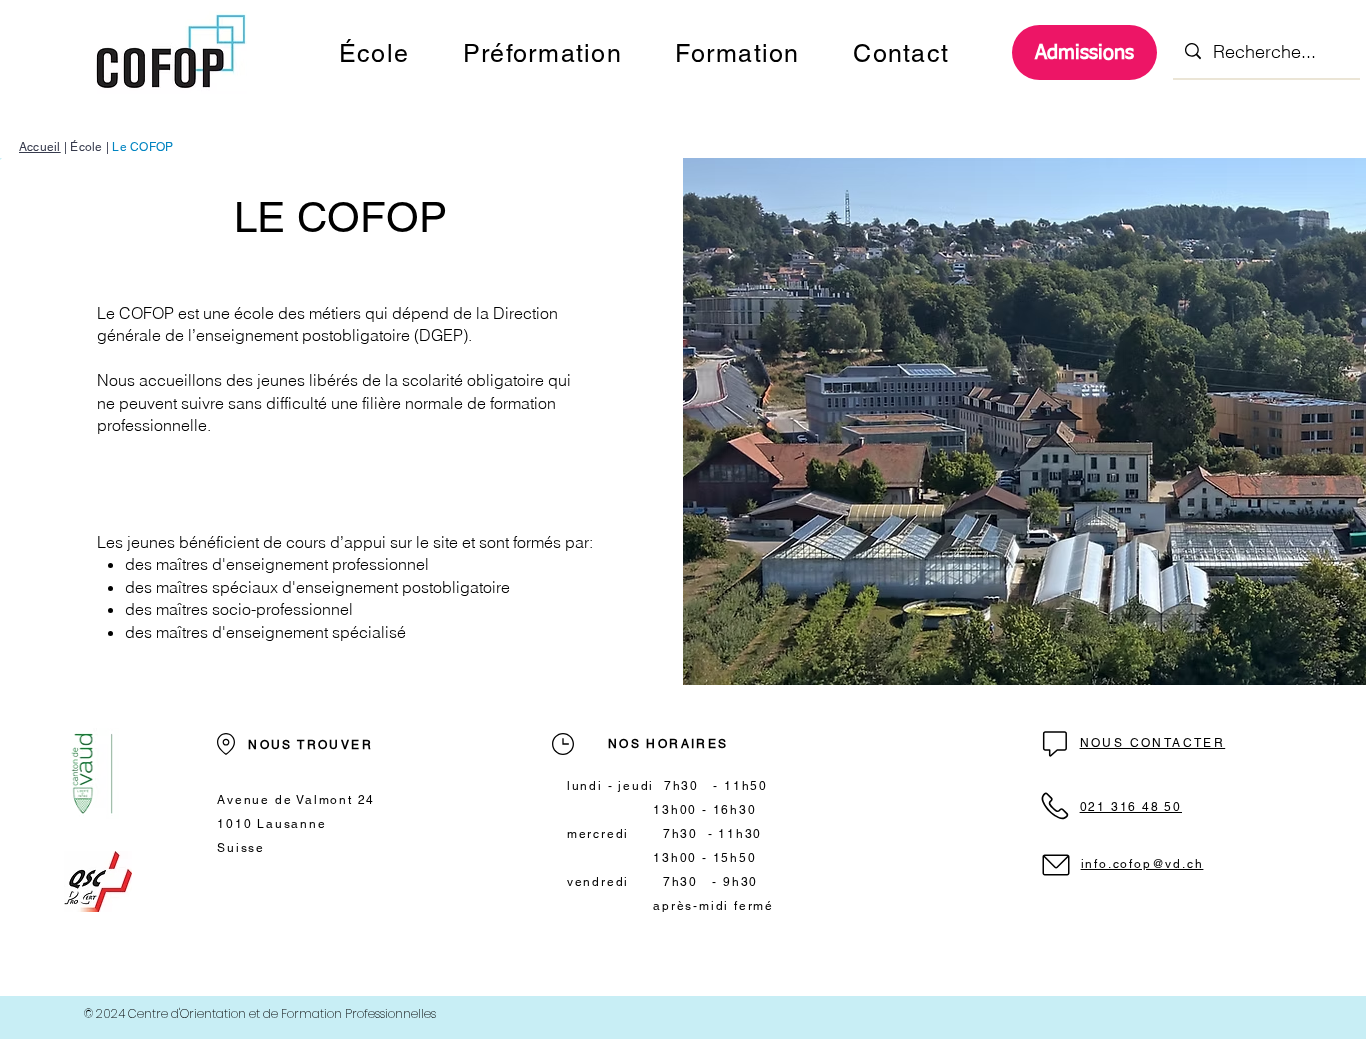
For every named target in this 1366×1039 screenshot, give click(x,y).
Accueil (40, 147)
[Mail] (1055, 743)
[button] (374, 53)
